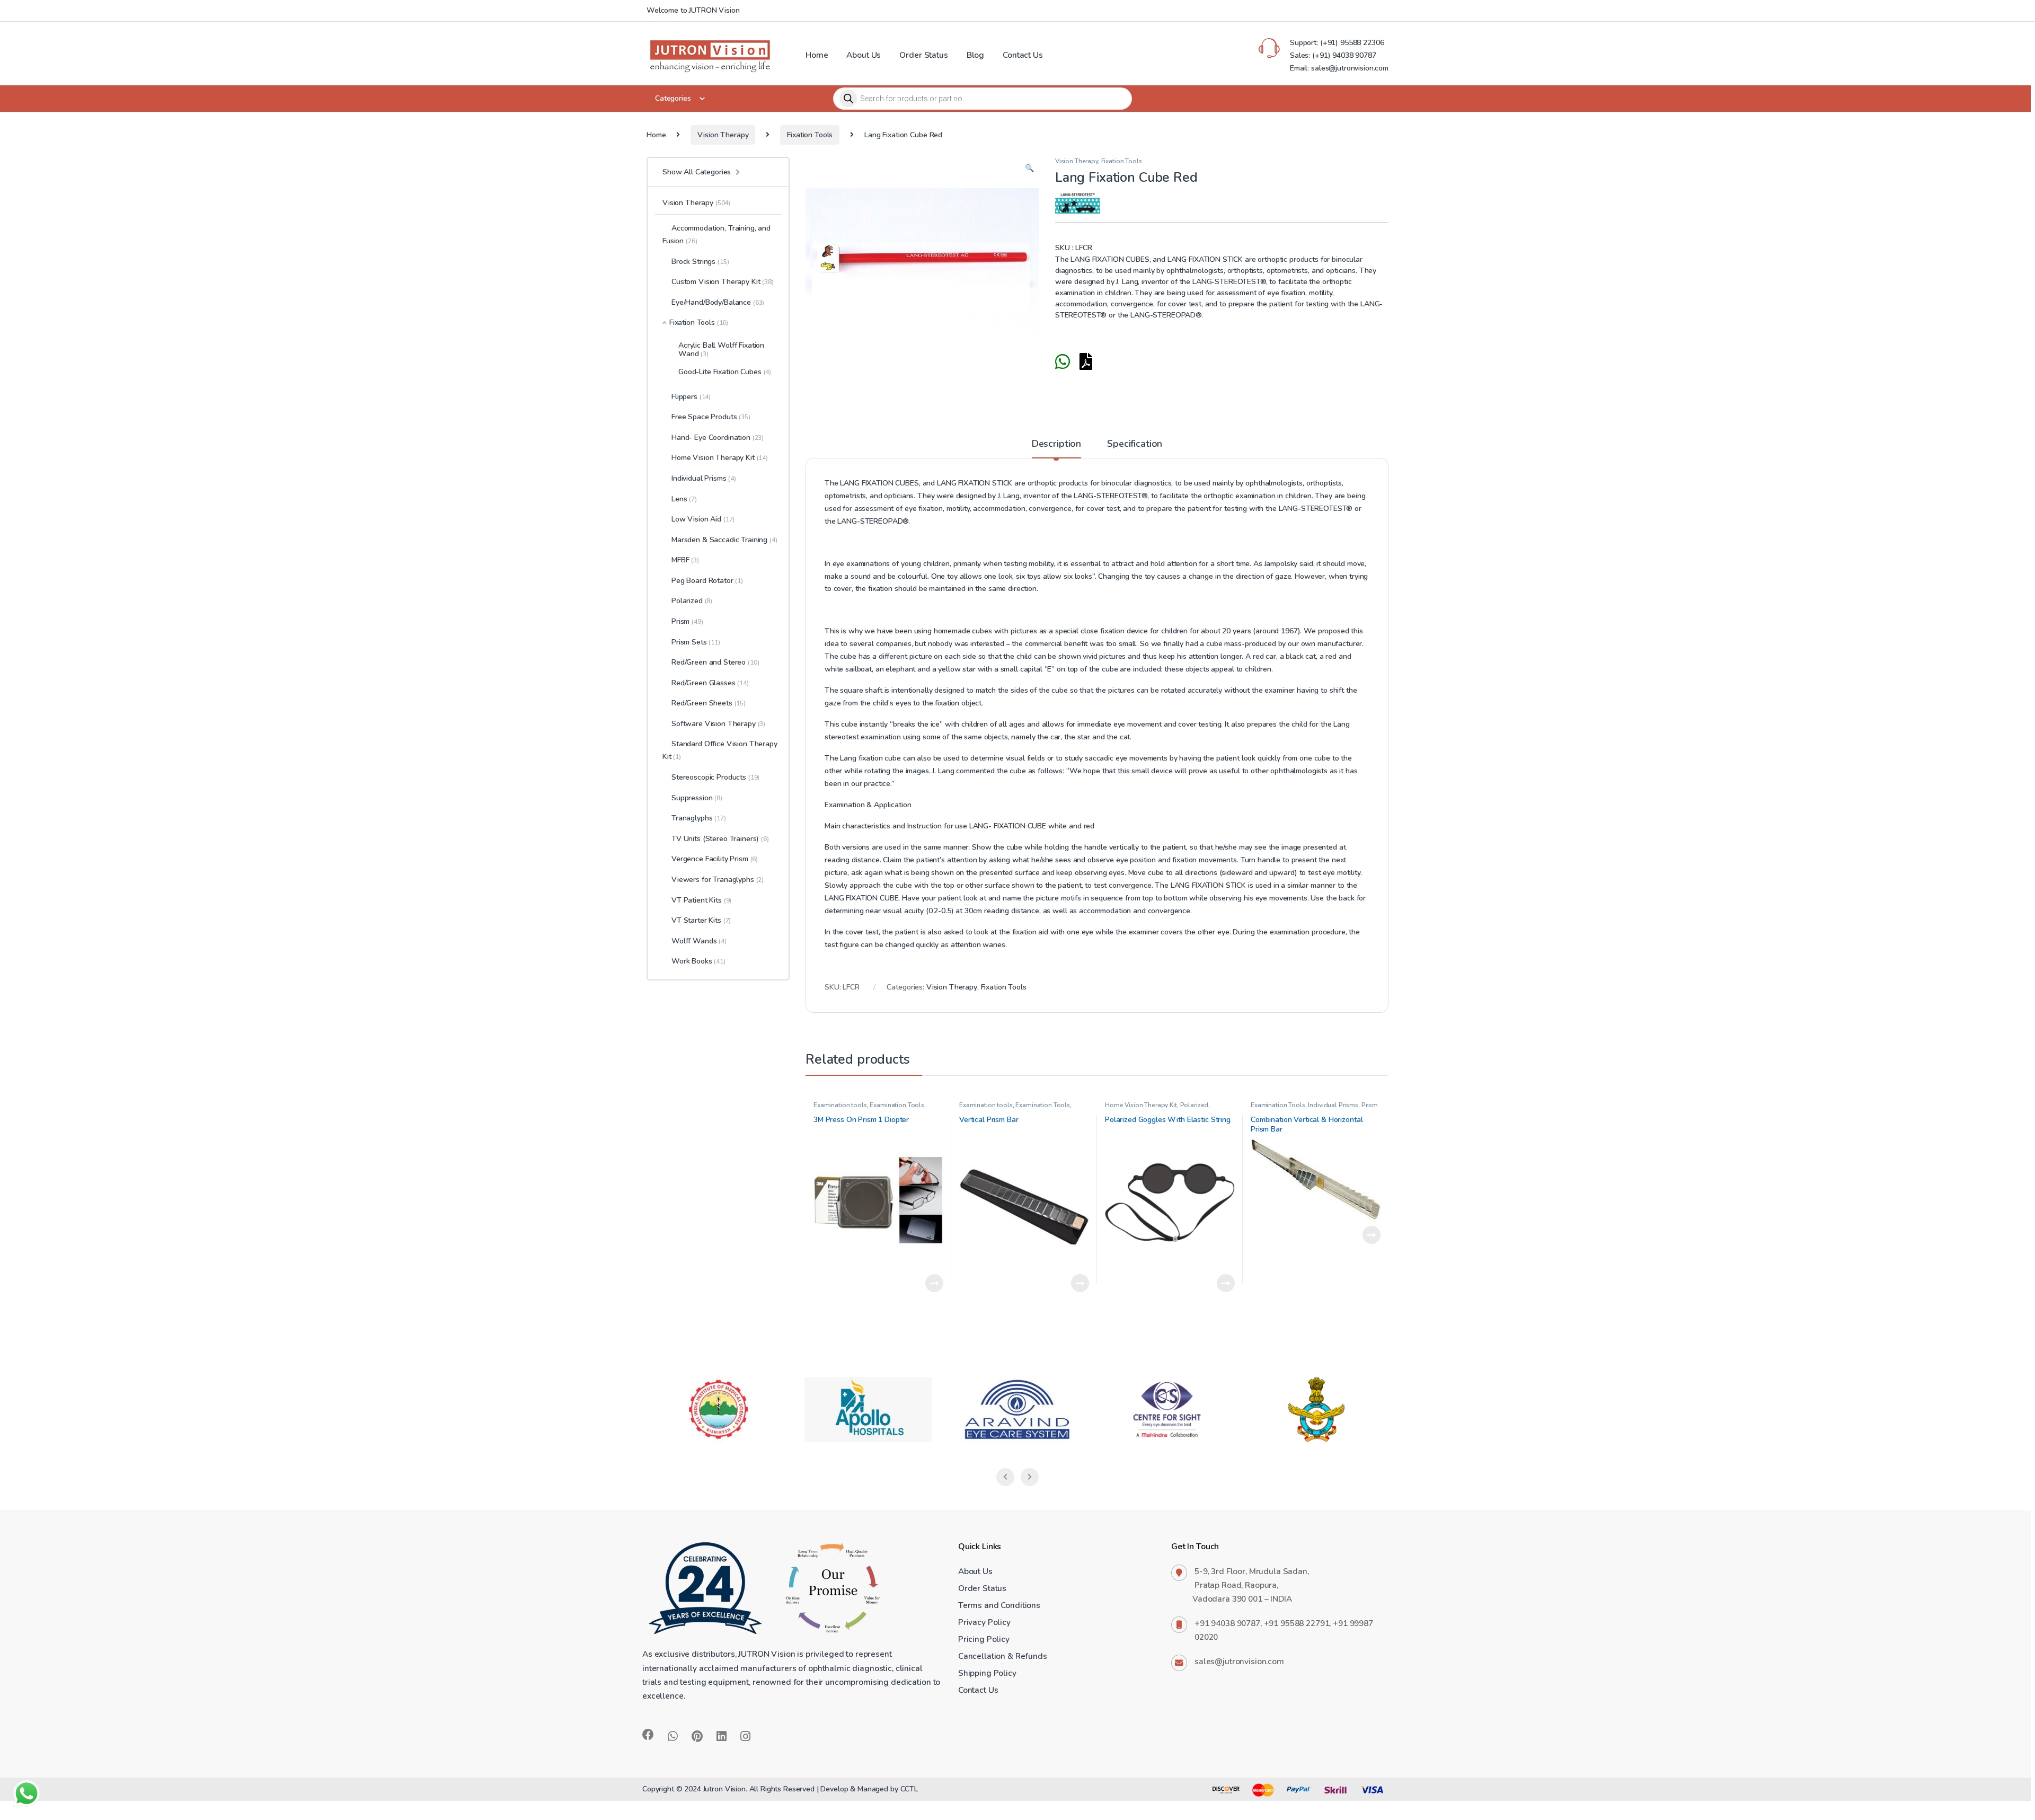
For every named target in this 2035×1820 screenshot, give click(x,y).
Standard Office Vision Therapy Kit (720, 750)
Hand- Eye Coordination (718, 438)
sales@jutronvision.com (1239, 1661)
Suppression (697, 798)
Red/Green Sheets (709, 703)
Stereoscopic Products (715, 777)
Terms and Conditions (999, 1605)
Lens (684, 499)
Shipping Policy (987, 1673)
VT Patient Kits (701, 900)
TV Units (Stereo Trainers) (715, 839)
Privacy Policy (984, 1622)
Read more (934, 1283)
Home (817, 55)
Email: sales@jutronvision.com (1339, 68)
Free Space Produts (711, 417)
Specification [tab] (1135, 444)
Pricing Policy (984, 1639)
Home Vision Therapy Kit (1141, 1105)
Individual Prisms (1333, 1105)
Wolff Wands (699, 941)
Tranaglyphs (699, 818)
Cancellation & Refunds (1003, 1656)
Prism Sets (696, 642)
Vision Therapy (723, 135)
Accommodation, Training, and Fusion (716, 235)
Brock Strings (700, 262)
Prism (687, 621)
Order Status (923, 55)
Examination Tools (897, 1105)
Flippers (691, 397)
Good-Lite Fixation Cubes (725, 372)
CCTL (909, 1789)
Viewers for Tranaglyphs (718, 880)
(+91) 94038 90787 (1344, 55)
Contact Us (1023, 55)
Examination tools (840, 1105)
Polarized (1195, 1105)
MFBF (685, 560)
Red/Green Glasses (710, 683)
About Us (864, 55)
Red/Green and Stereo (715, 662)
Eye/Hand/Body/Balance (718, 302)
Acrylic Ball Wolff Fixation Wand (721, 349)
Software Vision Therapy (718, 724)
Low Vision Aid (703, 519)
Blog (975, 55)
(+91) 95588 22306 (1351, 43)
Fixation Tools (810, 135)
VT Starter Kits (701, 920)
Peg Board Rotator (707, 581)
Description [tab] (1056, 444)
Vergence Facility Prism (715, 859)
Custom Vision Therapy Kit (723, 282)
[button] (1029, 169)
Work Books (698, 961)
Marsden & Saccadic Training (724, 540)
